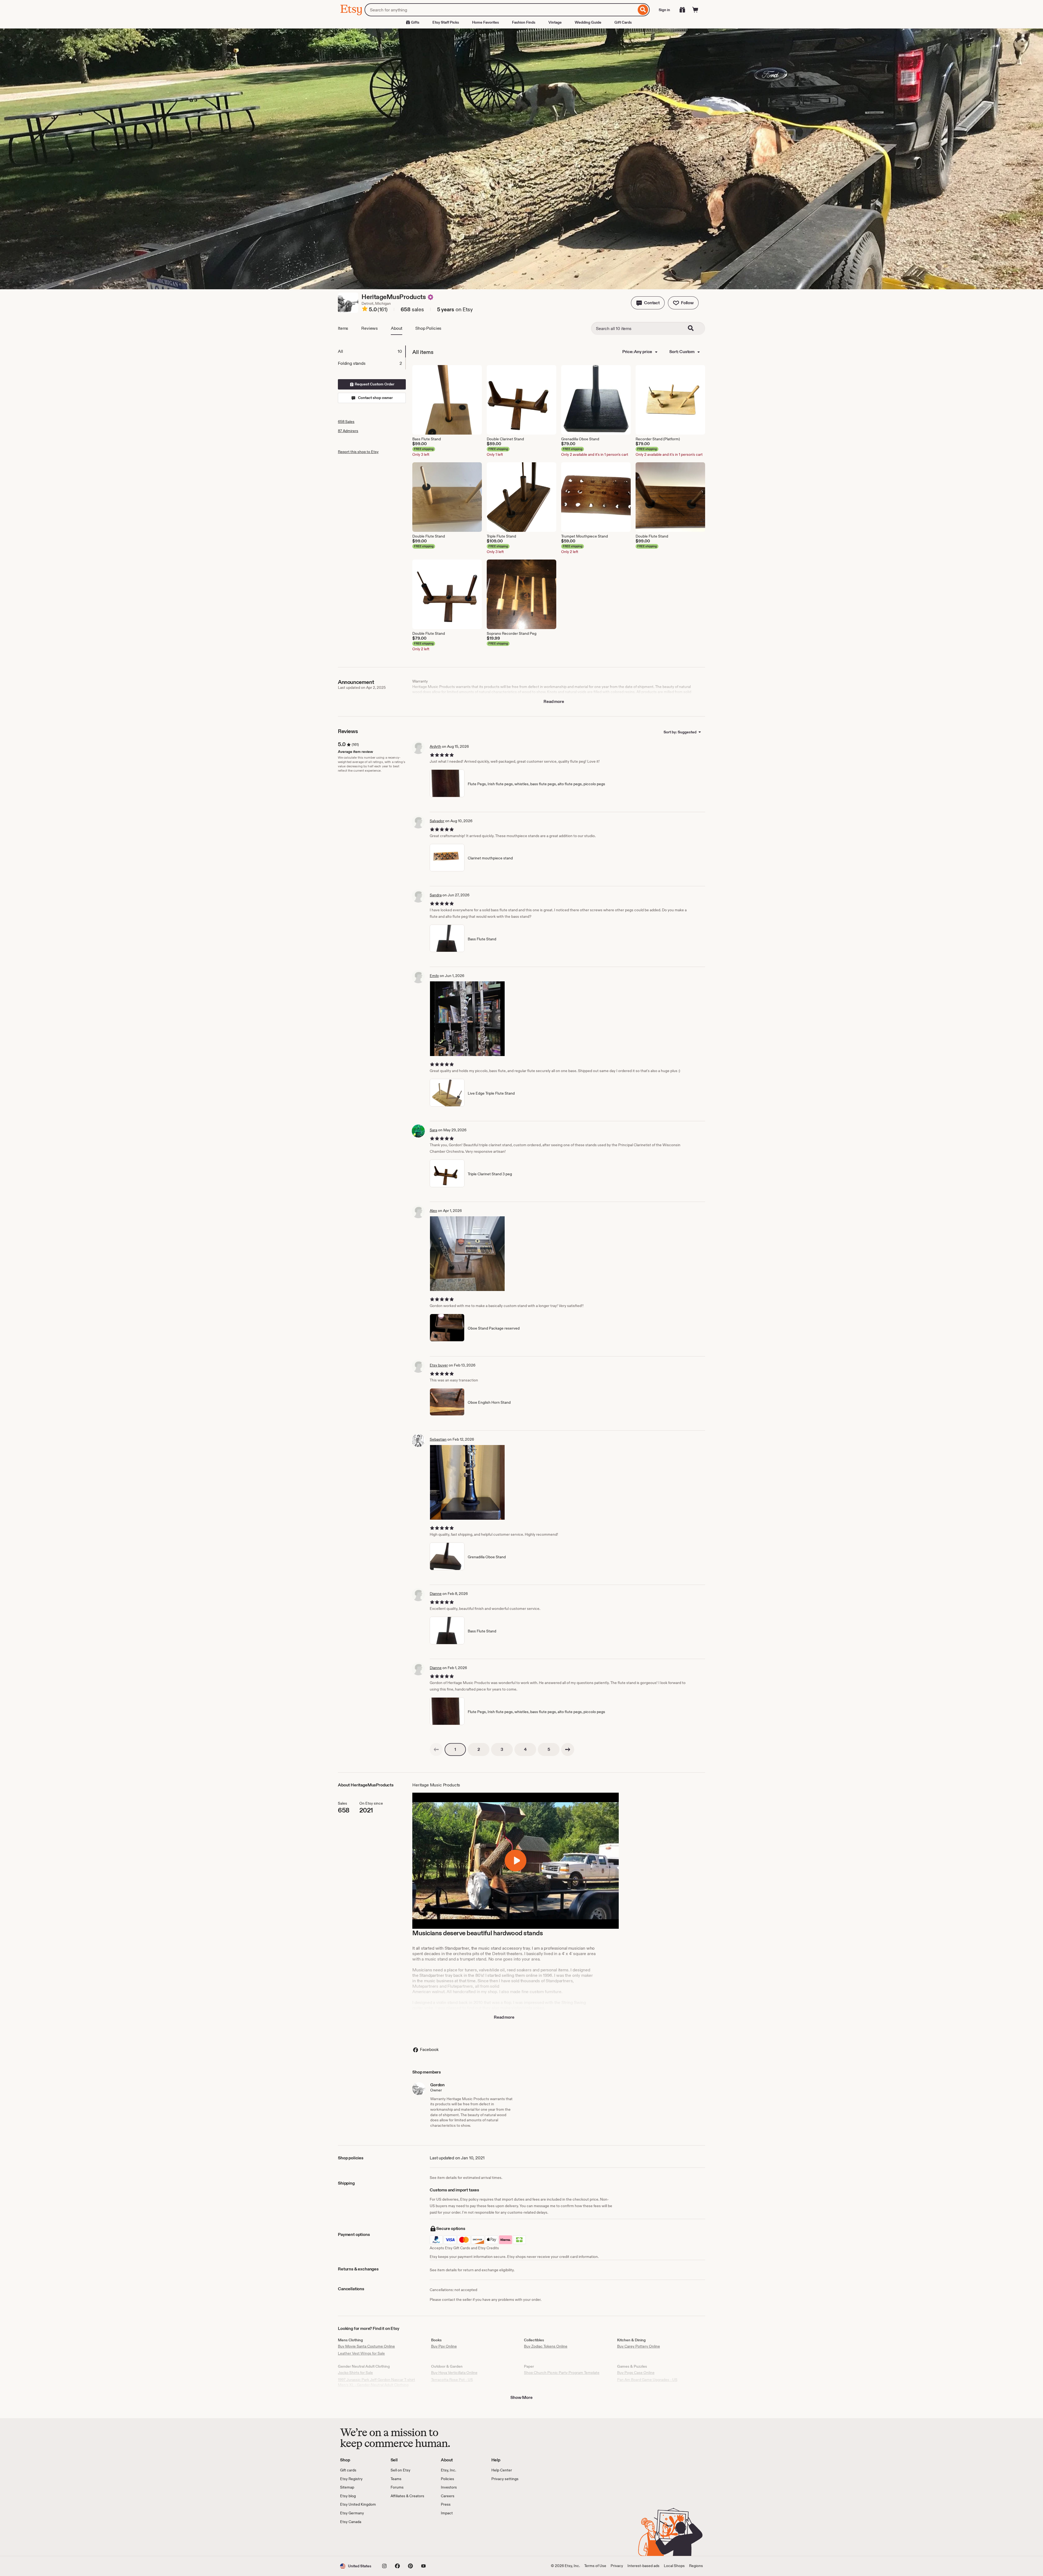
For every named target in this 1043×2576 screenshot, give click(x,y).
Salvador (437, 821)
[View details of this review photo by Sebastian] (467, 1482)
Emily (434, 976)
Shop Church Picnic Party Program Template (562, 2373)
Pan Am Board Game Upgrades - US (647, 2380)
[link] (436, 1749)
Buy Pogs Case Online (636, 2373)
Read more (554, 701)
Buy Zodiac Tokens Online (546, 2346)
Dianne (436, 1594)
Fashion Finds (524, 22)
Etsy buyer (439, 1365)
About (397, 328)
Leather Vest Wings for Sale (361, 2353)
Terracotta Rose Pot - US (452, 2380)
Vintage (555, 22)
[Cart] (695, 10)
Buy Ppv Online (444, 2346)
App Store (358, 2540)
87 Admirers (348, 431)
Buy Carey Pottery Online (639, 2346)
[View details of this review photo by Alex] (467, 1254)
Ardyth (435, 746)
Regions (696, 2566)
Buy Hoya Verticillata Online (454, 2373)
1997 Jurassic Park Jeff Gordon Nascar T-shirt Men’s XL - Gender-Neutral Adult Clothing (376, 2382)
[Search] (643, 10)
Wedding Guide (588, 22)
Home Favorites (486, 22)
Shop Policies (428, 328)
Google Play (399, 2540)
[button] (648, 303)
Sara (433, 1130)
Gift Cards (623, 22)
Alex (433, 1211)
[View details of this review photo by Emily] (467, 1019)
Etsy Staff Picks (446, 22)
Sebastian (438, 1439)
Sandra (436, 895)
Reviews (370, 328)
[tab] (372, 351)
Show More (521, 2397)
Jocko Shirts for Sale (355, 2373)
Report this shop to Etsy (358, 452)
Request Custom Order (374, 384)
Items (343, 328)
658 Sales (346, 422)
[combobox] (500, 10)
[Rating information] (365, 310)
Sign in (664, 10)
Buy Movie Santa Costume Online (366, 2346)
